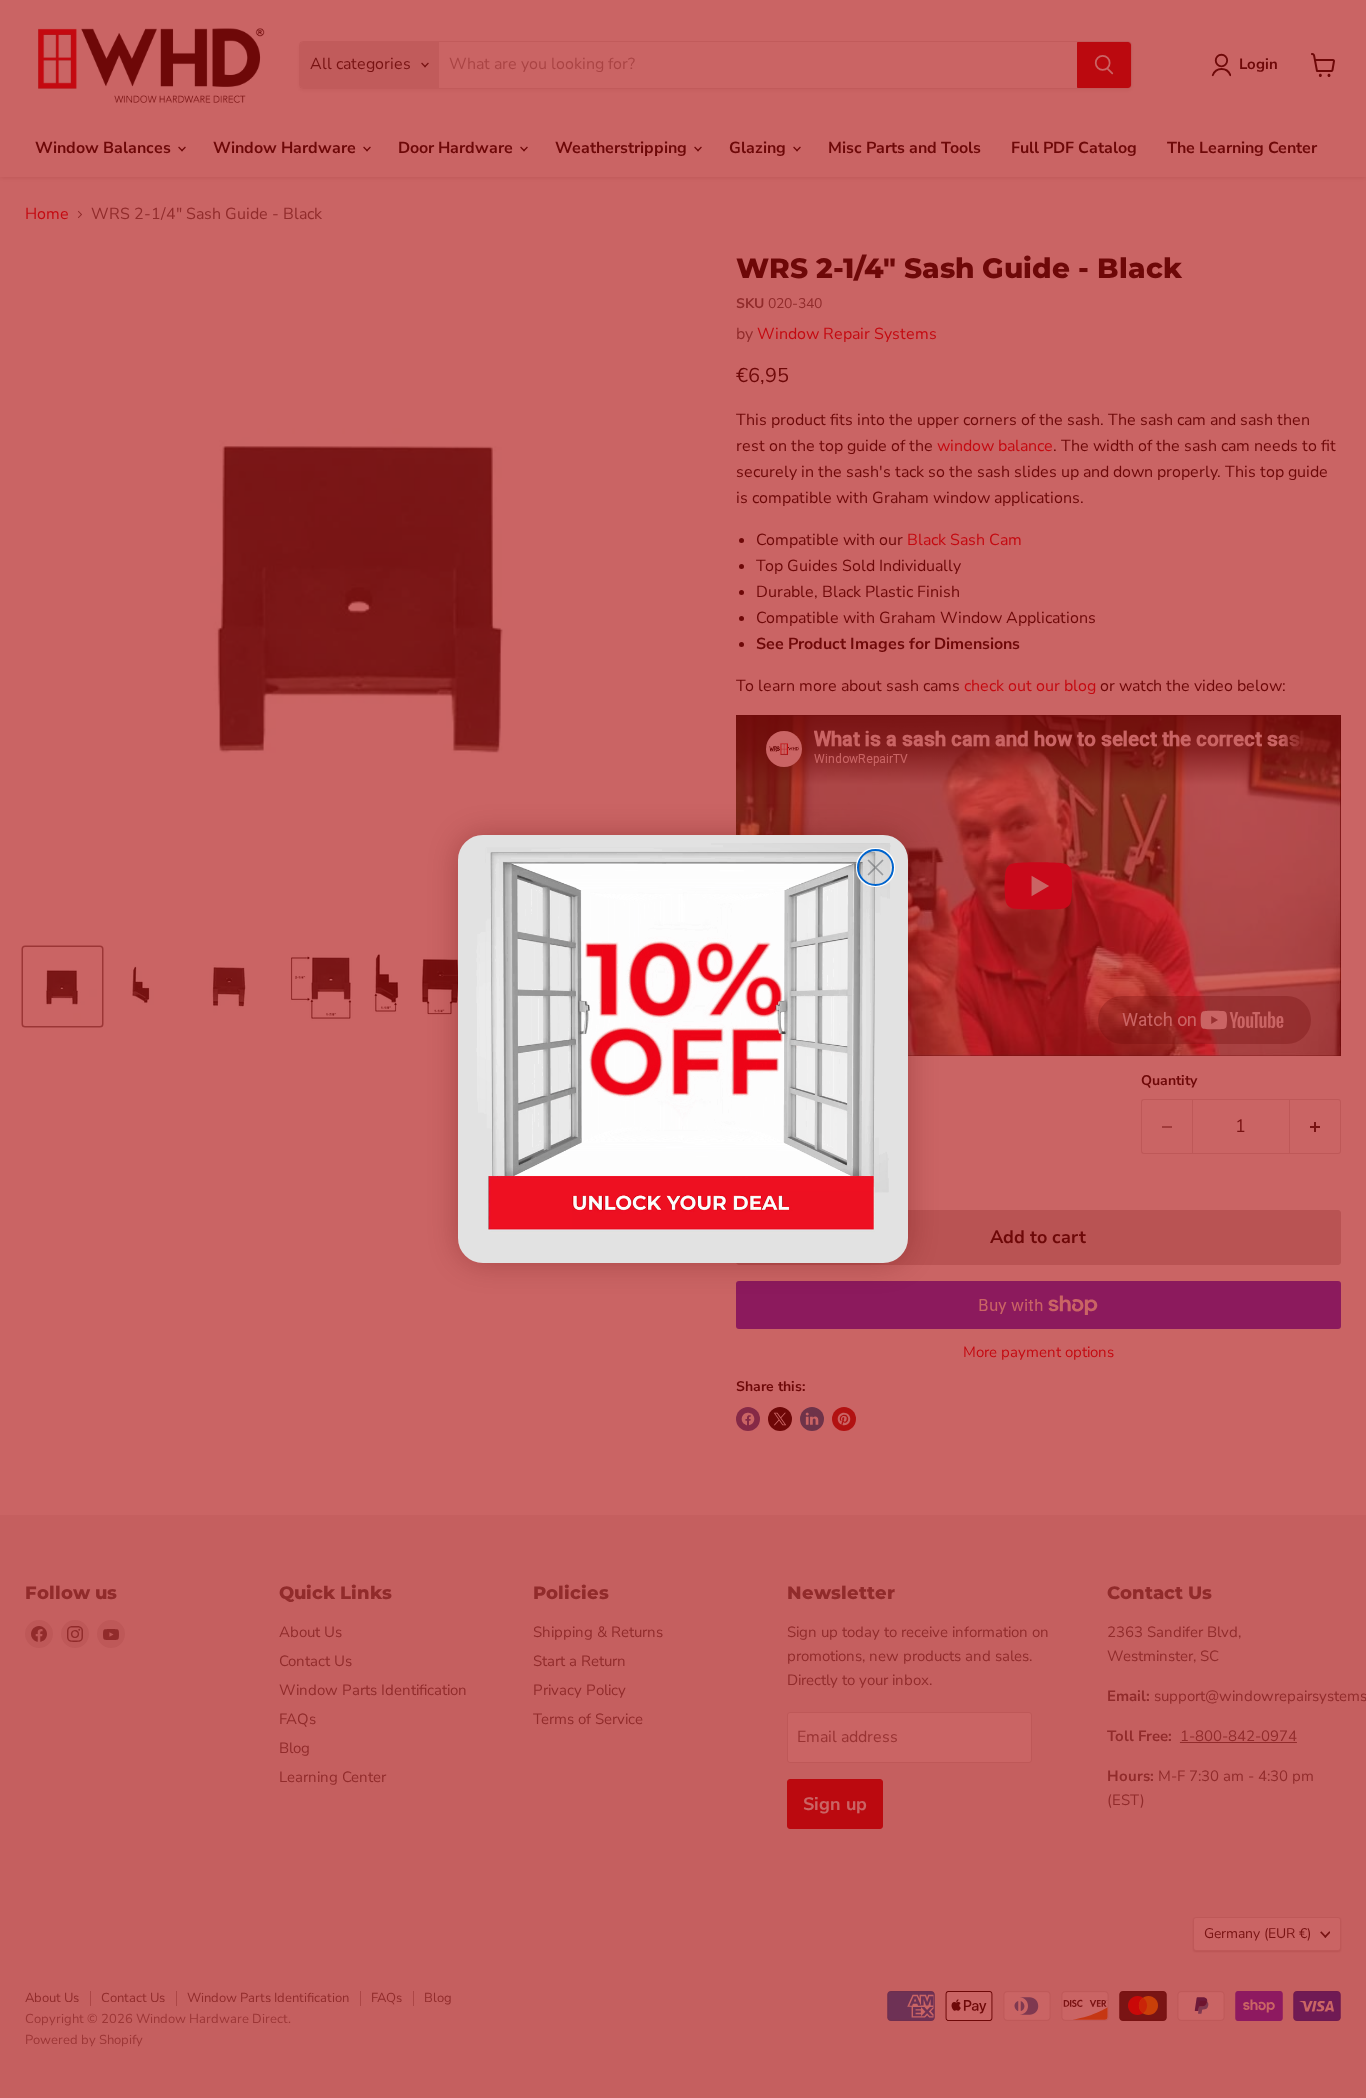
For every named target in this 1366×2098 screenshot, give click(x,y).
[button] (683, 1048)
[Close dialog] (875, 867)
